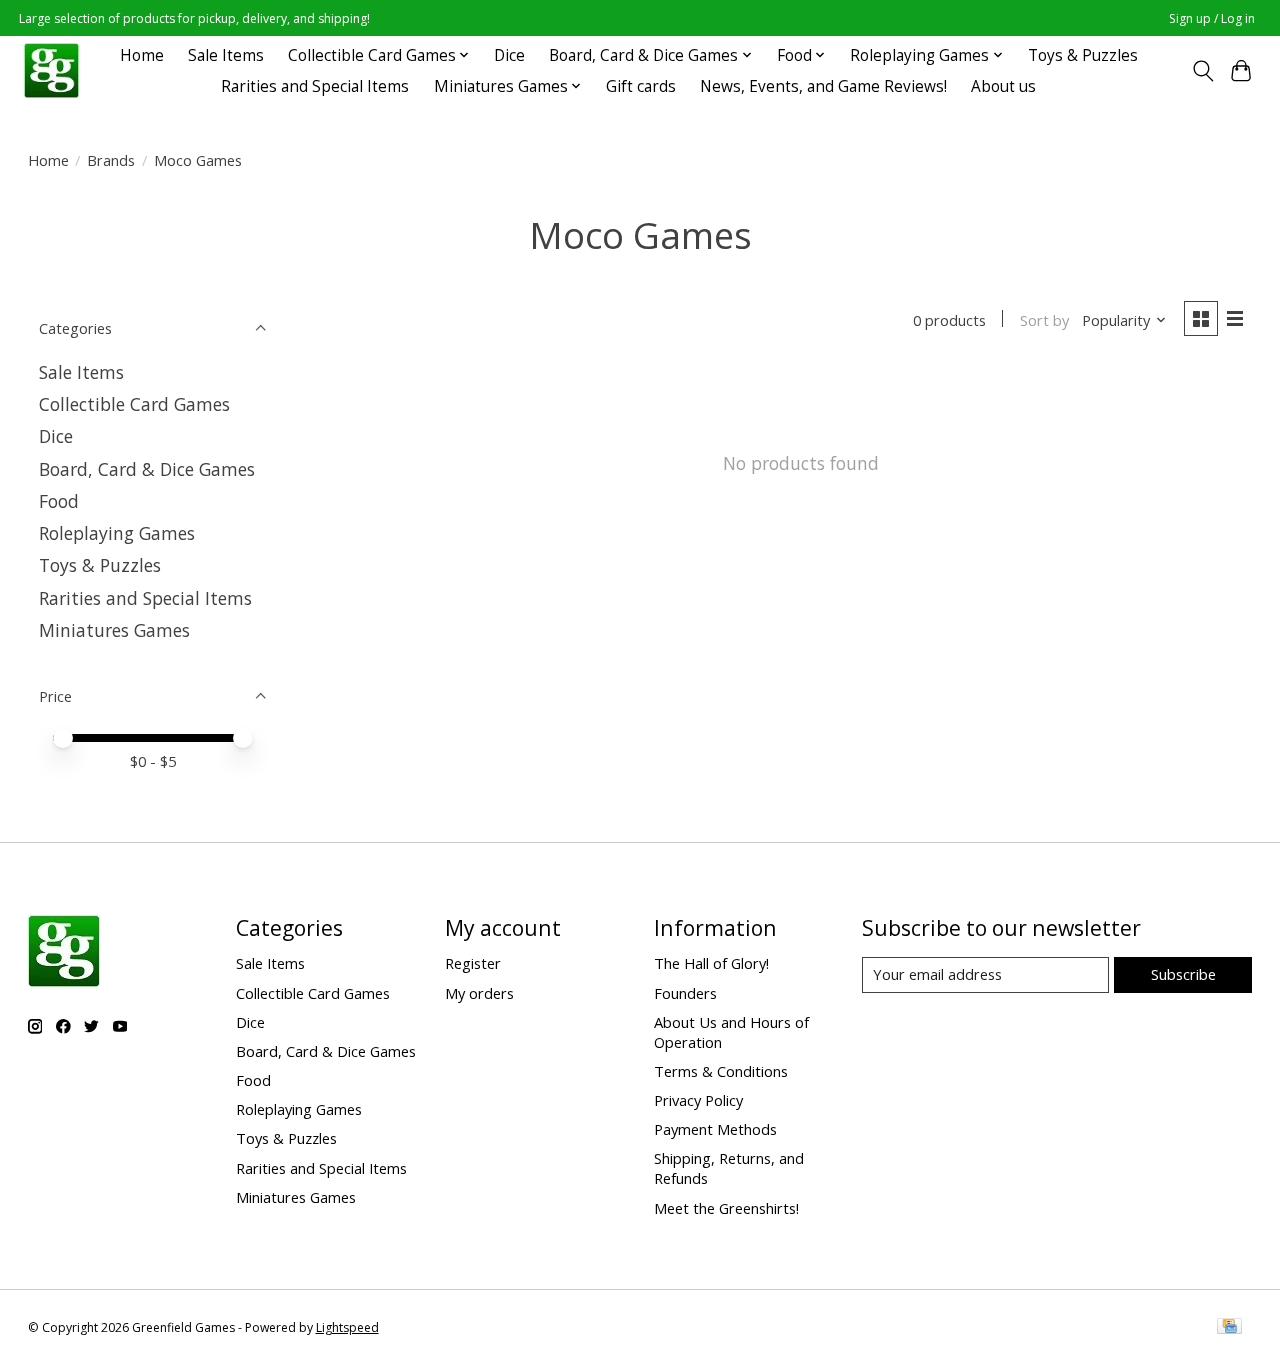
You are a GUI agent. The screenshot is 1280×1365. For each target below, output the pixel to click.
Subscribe (1183, 974)
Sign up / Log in (1212, 18)
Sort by (1044, 320)
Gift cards (641, 86)
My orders (479, 993)
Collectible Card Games (134, 404)
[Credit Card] (1229, 1328)
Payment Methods (715, 1129)
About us (1003, 86)
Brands (111, 160)
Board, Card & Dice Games (147, 469)
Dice (509, 55)
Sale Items (226, 55)
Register (473, 963)
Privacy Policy (698, 1100)
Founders (685, 993)
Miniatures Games (114, 630)
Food (59, 501)
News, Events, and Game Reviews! (823, 86)
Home (142, 55)
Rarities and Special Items (315, 86)
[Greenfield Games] (51, 70)
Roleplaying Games (117, 533)
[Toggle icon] (1202, 71)
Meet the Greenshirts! (726, 1208)
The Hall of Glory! (711, 963)
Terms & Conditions (721, 1071)
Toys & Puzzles (1083, 55)
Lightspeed (347, 1327)
